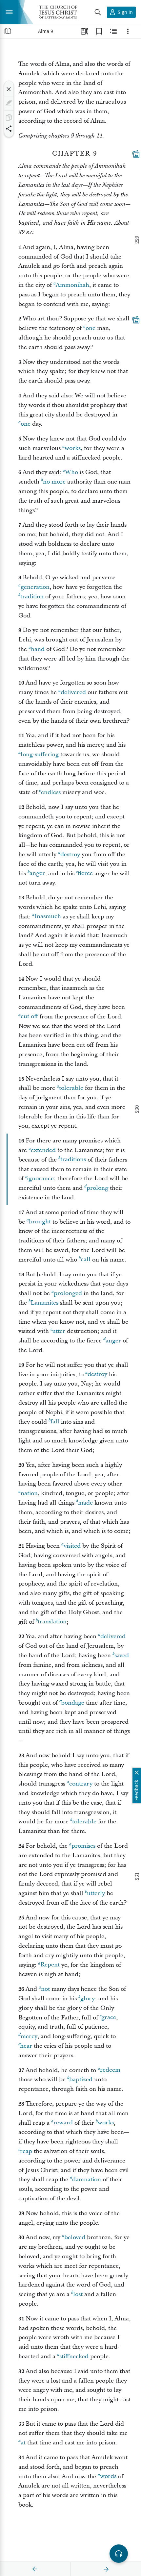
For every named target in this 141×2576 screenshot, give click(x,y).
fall (55, 1422)
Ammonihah (72, 285)
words (108, 2476)
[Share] (9, 129)
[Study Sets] (85, 31)
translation (52, 1622)
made (85, 1503)
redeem (110, 2070)
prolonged (68, 1293)
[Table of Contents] (8, 31)
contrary (81, 1784)
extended (43, 1150)
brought (40, 1222)
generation (35, 587)
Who (71, 472)
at (23, 2443)
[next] (106, 2569)
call (86, 1260)
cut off (29, 1017)
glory (88, 1999)
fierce (85, 874)
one (91, 328)
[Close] (9, 89)
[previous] (35, 2569)
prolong (97, 1188)
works (73, 448)
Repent (50, 1965)
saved (122, 1655)
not (45, 1989)
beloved (75, 2237)
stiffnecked (74, 2356)
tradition (32, 597)
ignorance (40, 1178)
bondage (73, 1703)
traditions (73, 1160)
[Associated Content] (136, 154)
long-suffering (40, 754)
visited (72, 1546)
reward (63, 2123)
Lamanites (44, 1303)
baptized (81, 2079)
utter (59, 1331)
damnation (87, 2179)
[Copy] (9, 117)
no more (54, 482)
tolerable (71, 1088)
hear (26, 2046)
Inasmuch (48, 917)
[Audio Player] (119, 2554)
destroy (70, 854)
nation (29, 1493)
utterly (96, 1893)
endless (51, 792)
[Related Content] (113, 31)
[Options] (128, 31)
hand (38, 649)
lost (78, 2294)
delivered (73, 692)
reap (26, 2151)
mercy (29, 2036)
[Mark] (9, 103)
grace (109, 2018)
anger (37, 874)
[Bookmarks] (99, 31)
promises (83, 1846)
